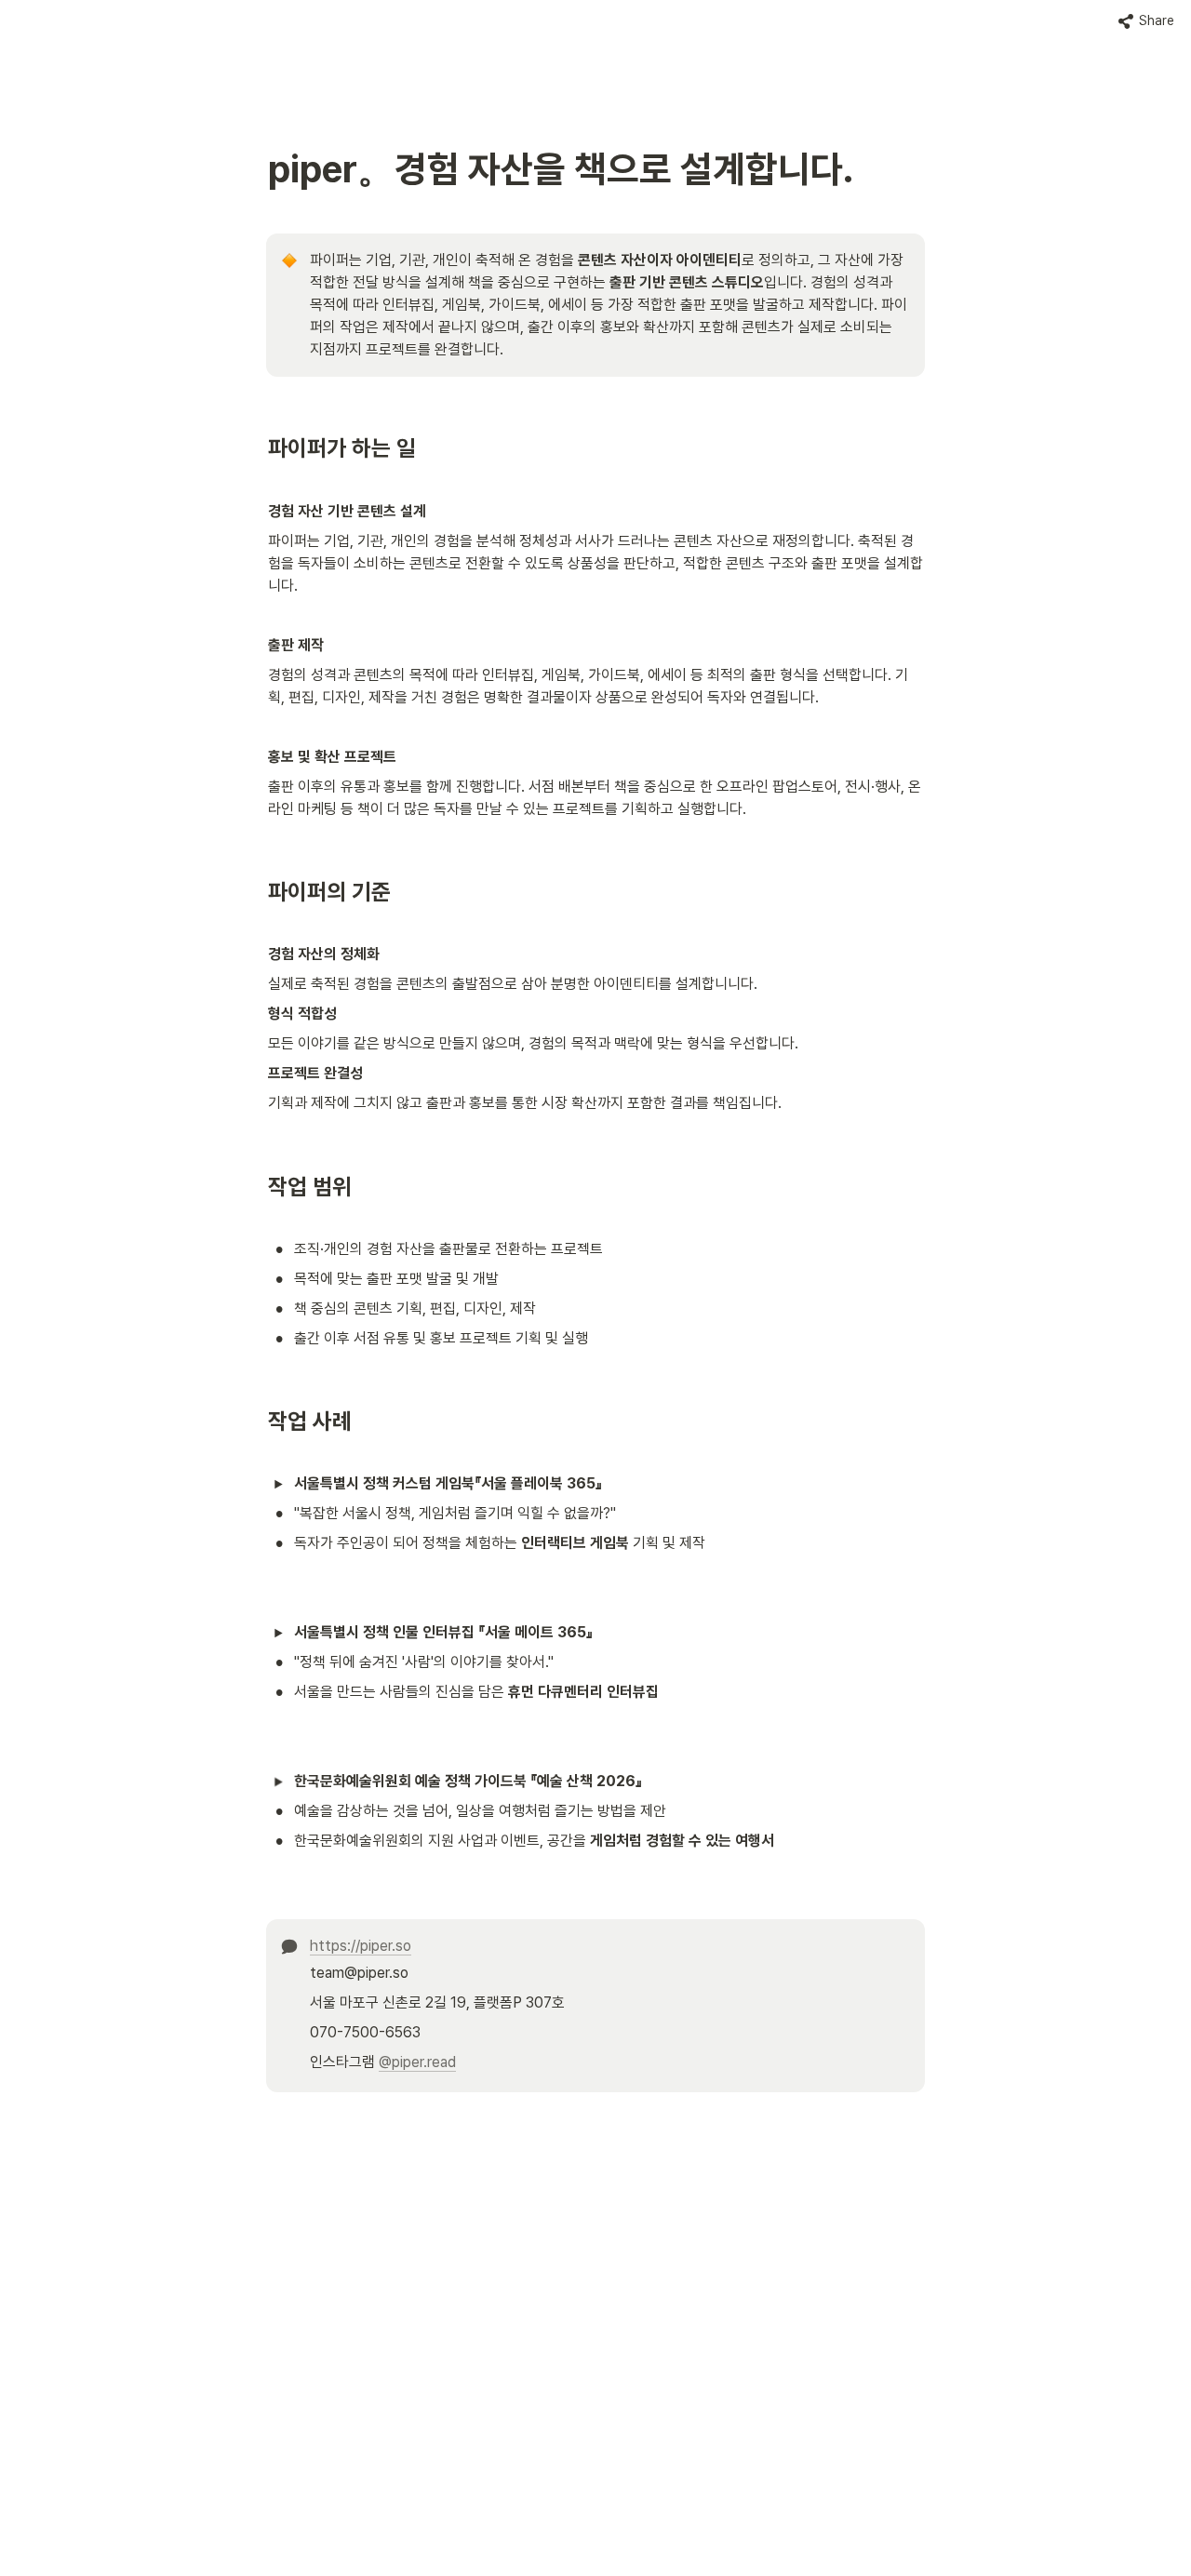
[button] (1146, 21)
